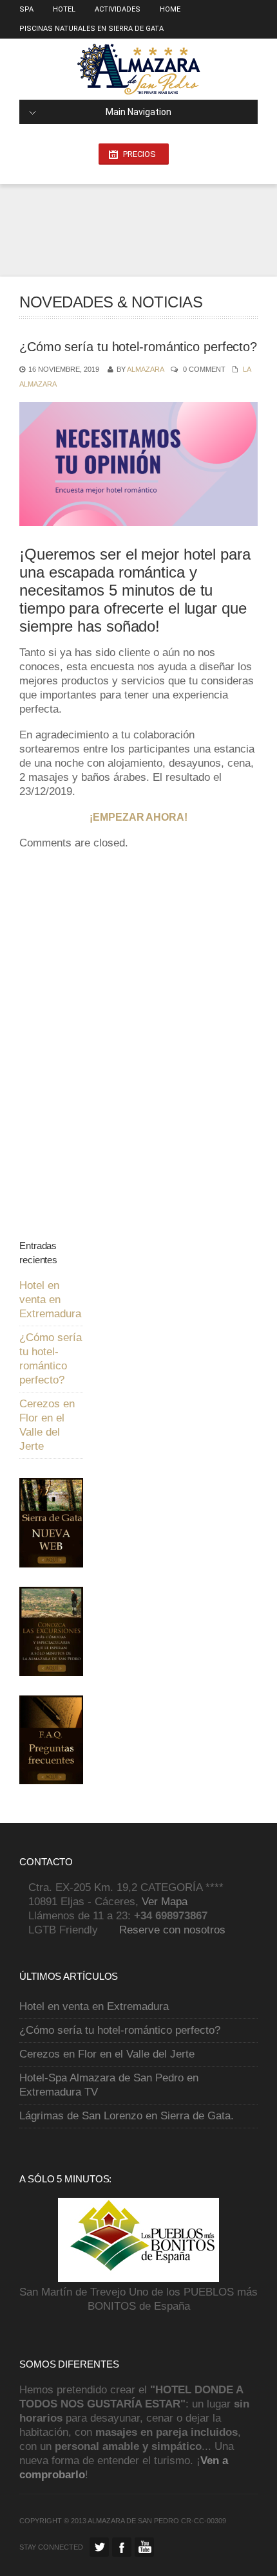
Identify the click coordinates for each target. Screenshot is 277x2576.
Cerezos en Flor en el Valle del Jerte (107, 2054)
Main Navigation (138, 112)
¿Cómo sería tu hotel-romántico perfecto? (120, 2030)
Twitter (99, 2547)
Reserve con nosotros (172, 1930)
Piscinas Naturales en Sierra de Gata (91, 29)
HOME (170, 9)
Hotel (64, 9)
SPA (26, 9)
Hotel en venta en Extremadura (50, 1300)
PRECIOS (139, 154)
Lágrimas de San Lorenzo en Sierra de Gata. (127, 2116)
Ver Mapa (165, 1902)
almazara (145, 369)
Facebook (122, 2547)
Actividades (118, 9)
